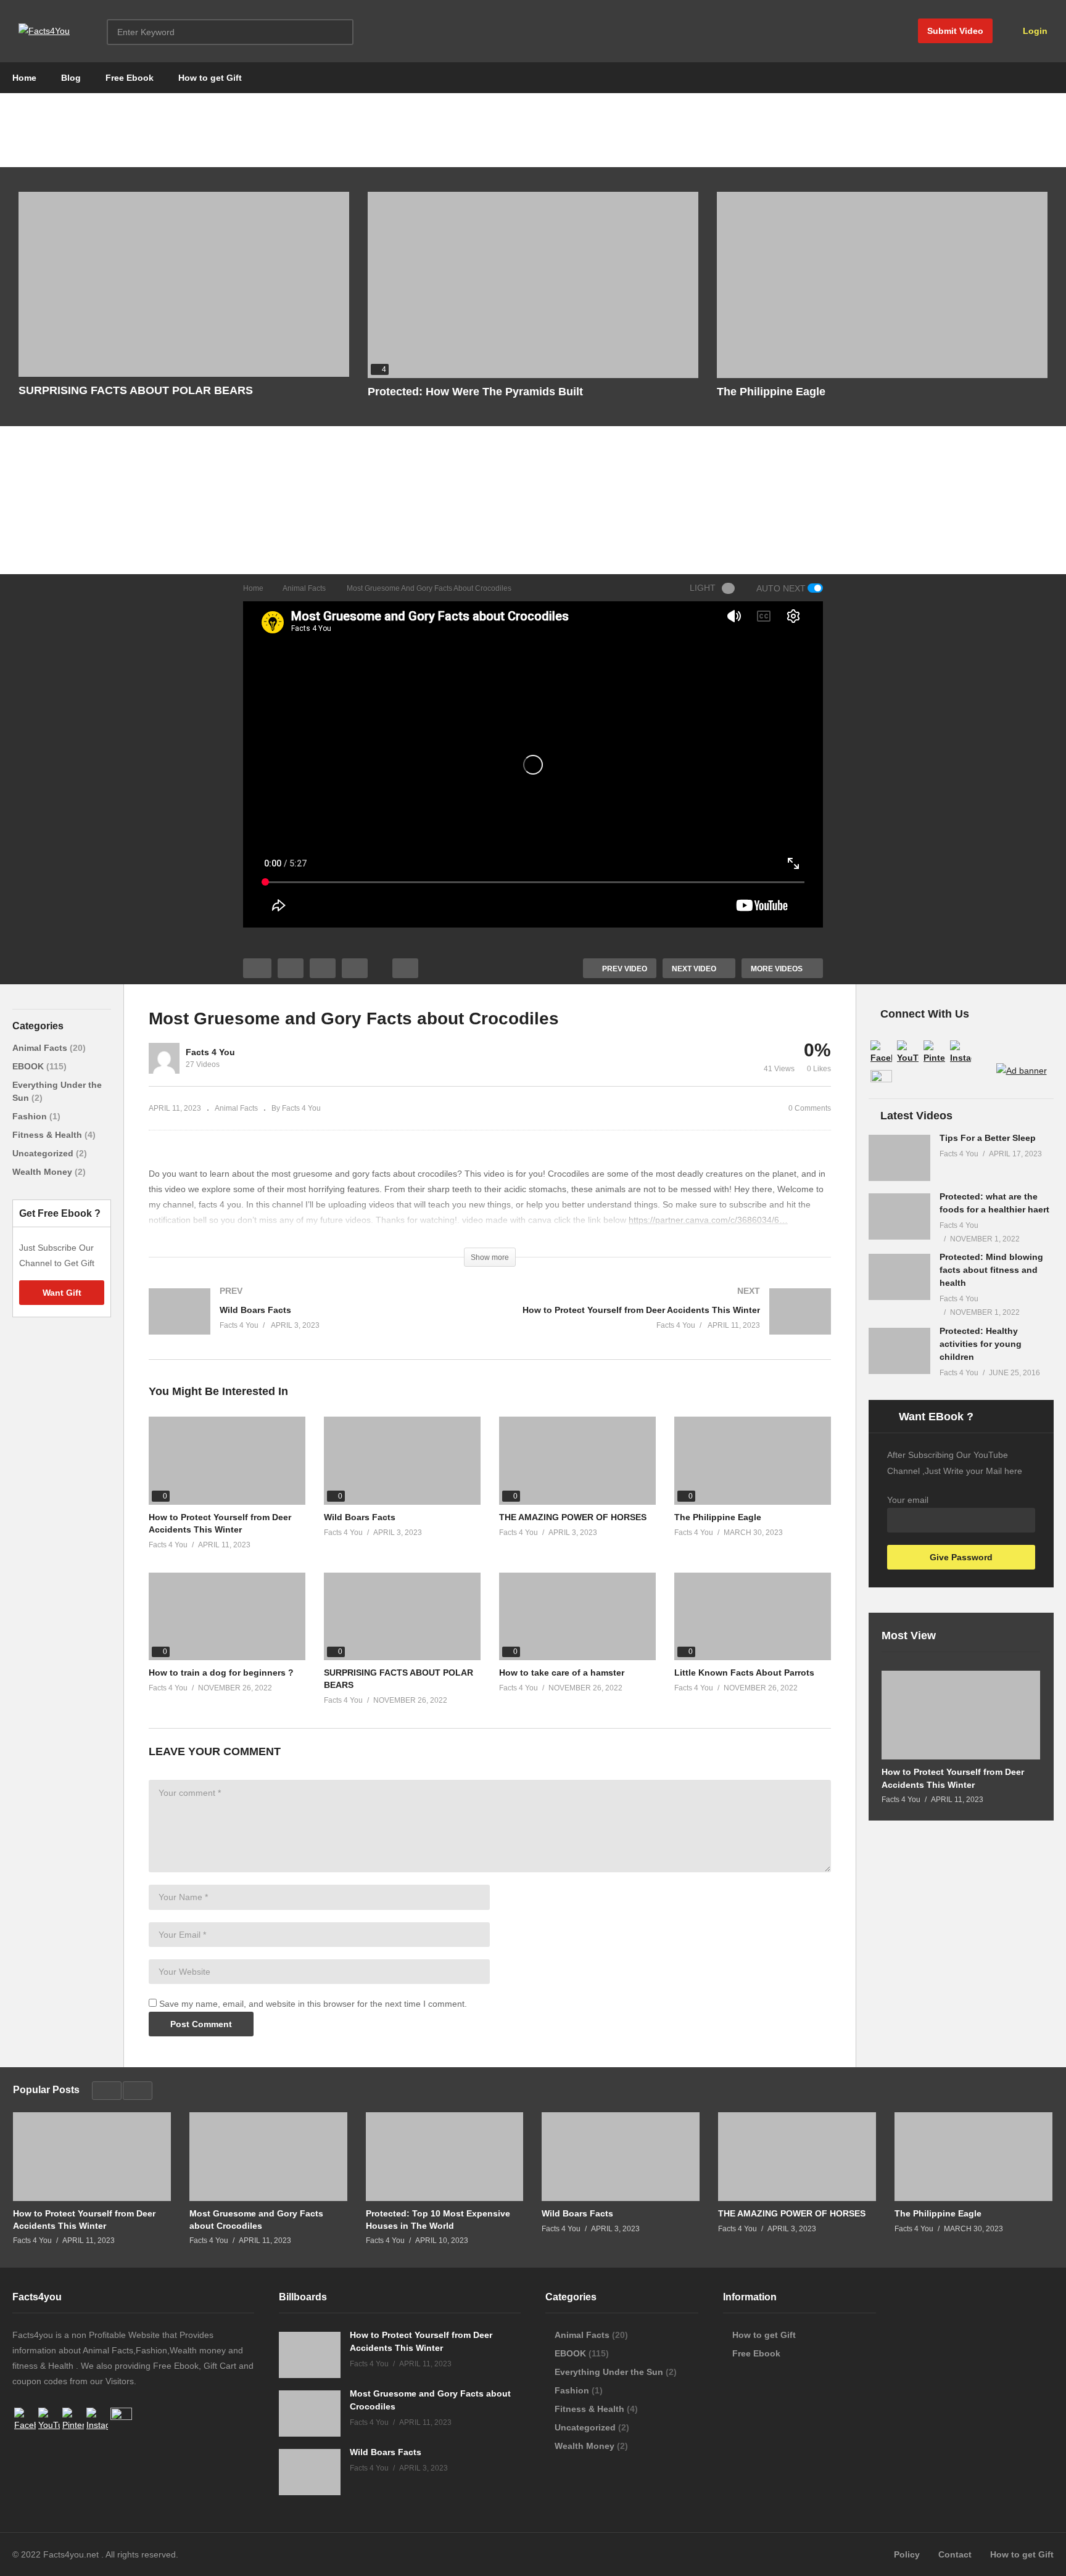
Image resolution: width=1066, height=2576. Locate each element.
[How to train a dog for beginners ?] (227, 1616)
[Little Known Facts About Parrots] (753, 1616)
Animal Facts (41, 1048)
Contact (955, 2554)
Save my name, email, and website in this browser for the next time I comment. (313, 2004)
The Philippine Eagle (771, 392)
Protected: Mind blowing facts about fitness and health (991, 1270)
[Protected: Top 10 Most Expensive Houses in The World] (445, 2157)
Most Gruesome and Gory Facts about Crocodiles (256, 2220)
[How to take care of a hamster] (577, 1616)
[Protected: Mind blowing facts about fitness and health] (899, 1277)
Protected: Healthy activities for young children (981, 1344)
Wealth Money (43, 1172)
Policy (907, 2554)
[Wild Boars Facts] (313, 1324)
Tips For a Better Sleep (988, 1138)
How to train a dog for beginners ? (221, 1673)
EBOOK (29, 1066)
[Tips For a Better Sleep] (899, 1158)
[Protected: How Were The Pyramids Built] (533, 285)
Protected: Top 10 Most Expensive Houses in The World (438, 2220)
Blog (71, 78)
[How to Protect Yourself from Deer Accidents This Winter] (667, 1324)
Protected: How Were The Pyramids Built (475, 392)
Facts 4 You (210, 1052)
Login (1034, 31)
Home (24, 78)
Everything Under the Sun (609, 2372)
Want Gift (62, 1293)
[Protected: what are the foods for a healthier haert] (899, 1216)
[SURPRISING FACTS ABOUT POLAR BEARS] (184, 284)
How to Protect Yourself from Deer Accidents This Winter (953, 1778)
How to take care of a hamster (562, 1673)
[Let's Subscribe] (1022, 1071)
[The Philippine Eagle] (882, 285)
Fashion (31, 1116)
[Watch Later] (355, 968)
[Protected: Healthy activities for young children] (899, 1351)
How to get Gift (210, 78)
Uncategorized (44, 1153)
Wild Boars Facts (360, 1517)
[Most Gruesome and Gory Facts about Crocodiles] (268, 2157)
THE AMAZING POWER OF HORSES (573, 1517)
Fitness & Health (48, 1135)
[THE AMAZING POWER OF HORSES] (577, 1461)
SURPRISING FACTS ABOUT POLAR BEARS (136, 390)
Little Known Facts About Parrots (744, 1673)
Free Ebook (130, 78)
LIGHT (703, 588)
